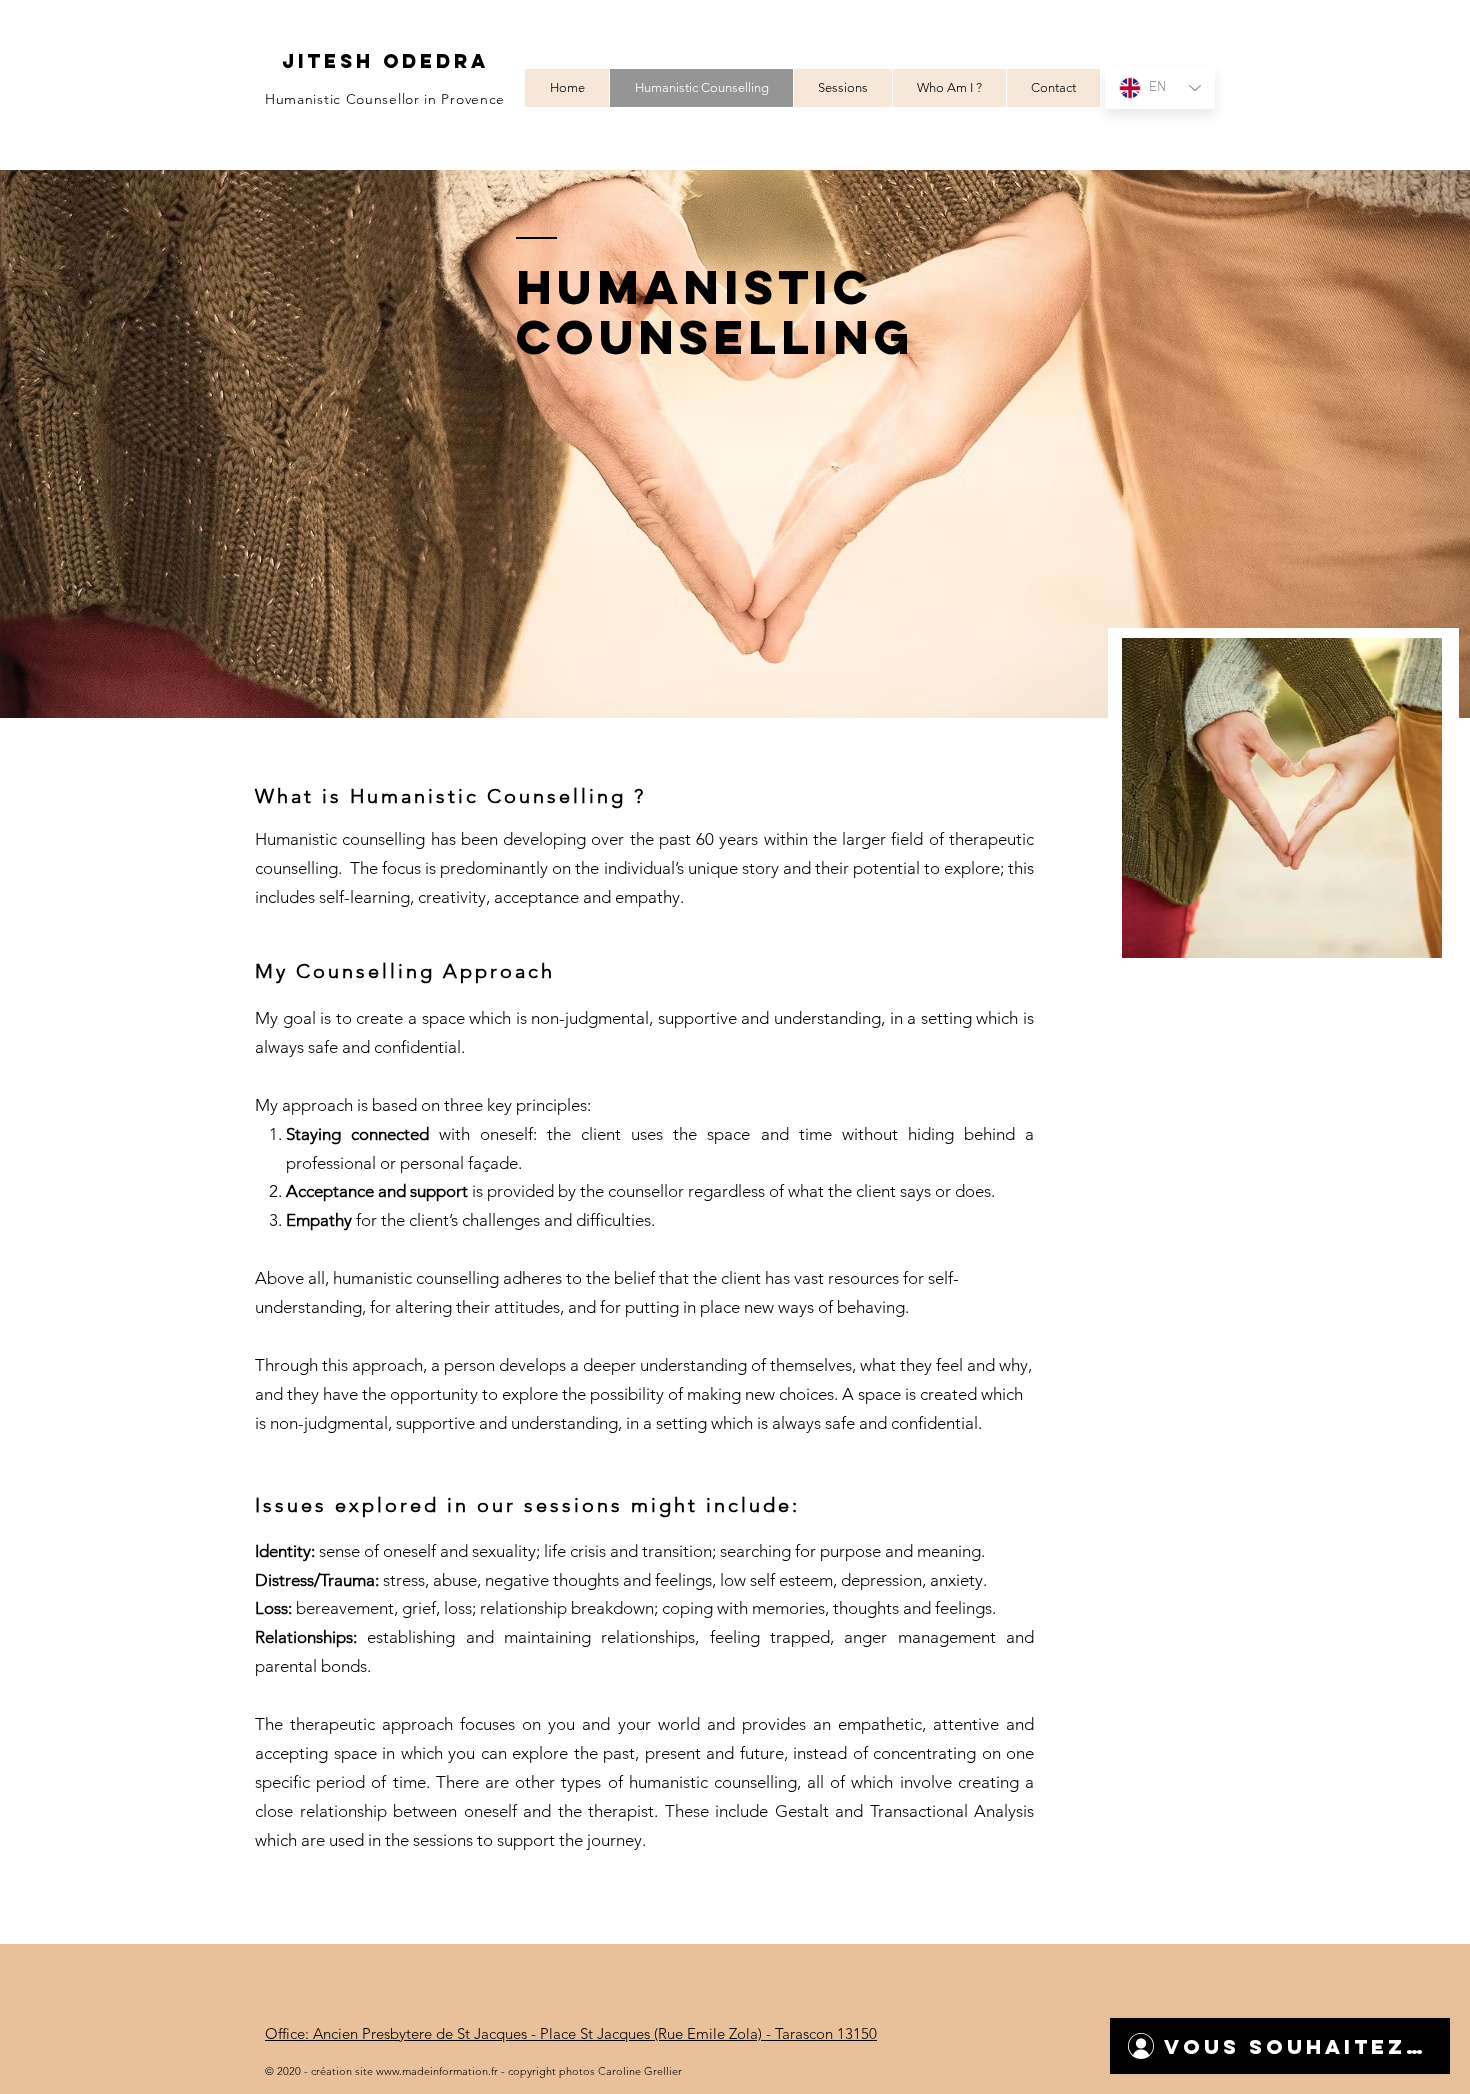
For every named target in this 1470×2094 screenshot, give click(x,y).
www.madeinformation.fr (437, 2071)
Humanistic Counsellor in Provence (385, 99)
